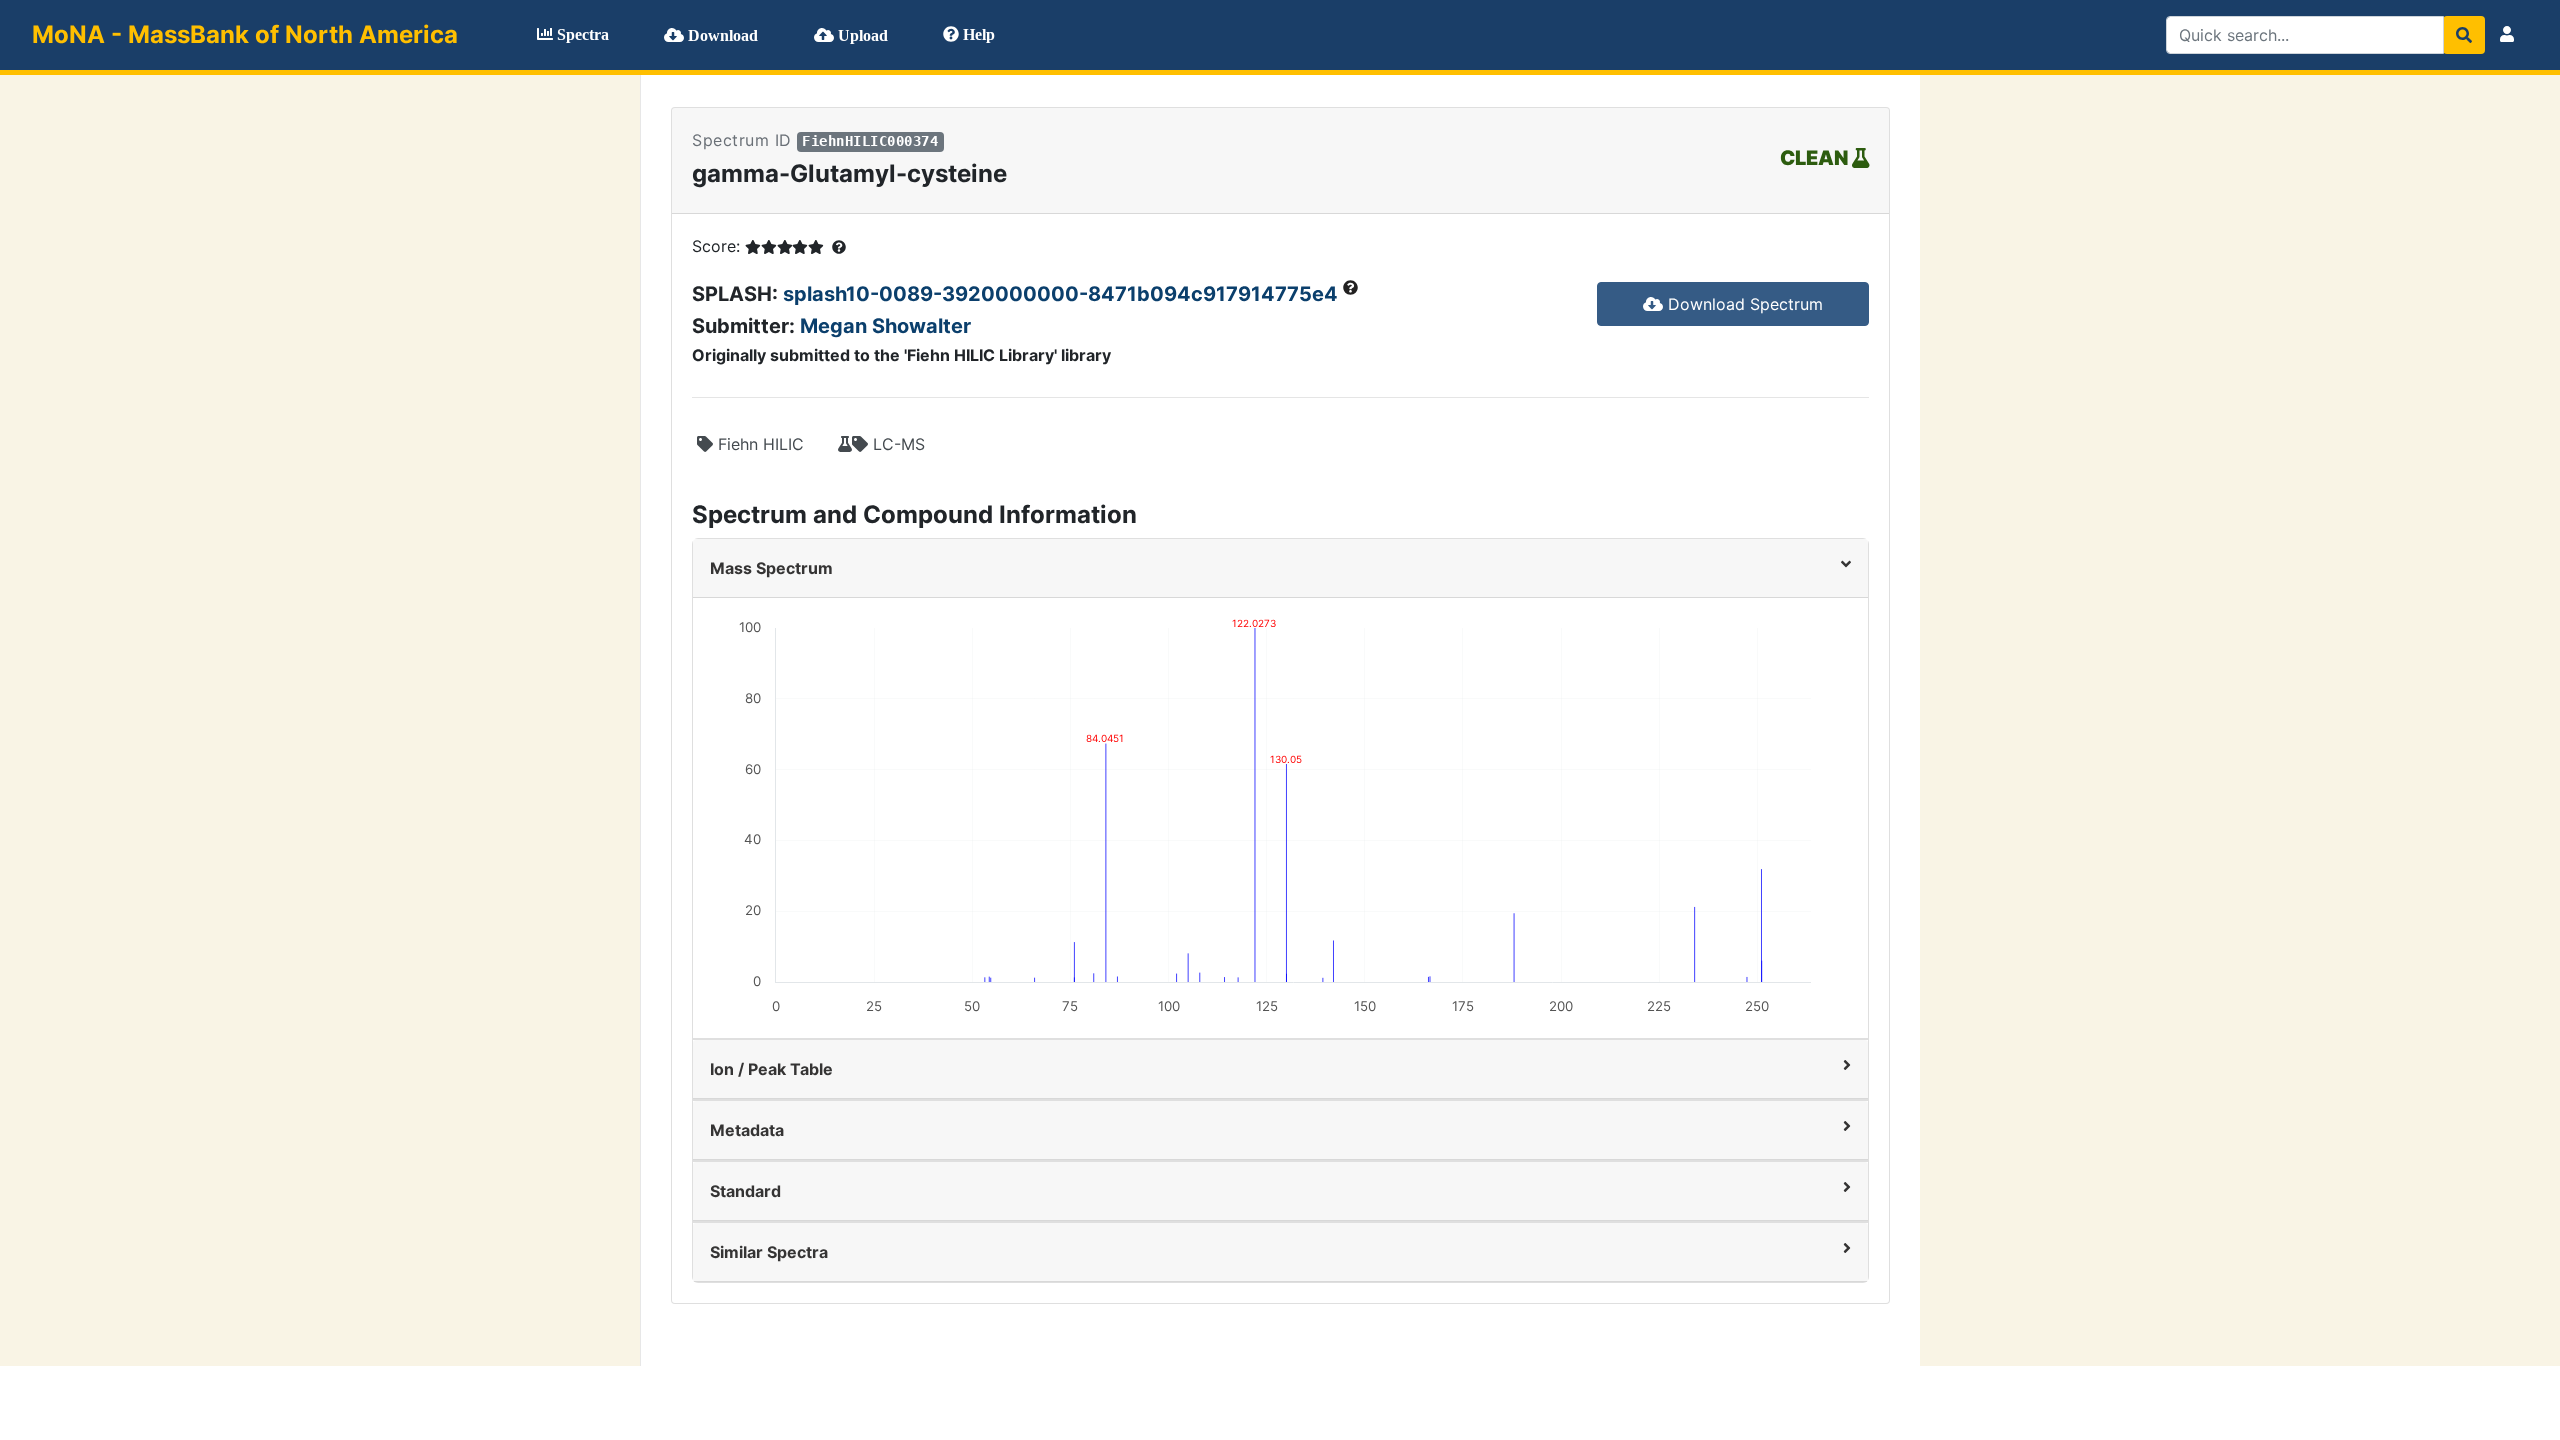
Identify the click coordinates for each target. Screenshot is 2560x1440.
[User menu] (2507, 35)
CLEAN (1816, 158)
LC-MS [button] (896, 444)
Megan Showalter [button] (885, 326)
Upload (861, 35)
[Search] (2464, 35)
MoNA (245, 34)
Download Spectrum (1743, 304)
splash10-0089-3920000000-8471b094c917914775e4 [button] (1063, 294)
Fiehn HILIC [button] (758, 444)
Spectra (581, 34)
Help (977, 34)
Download (721, 35)
